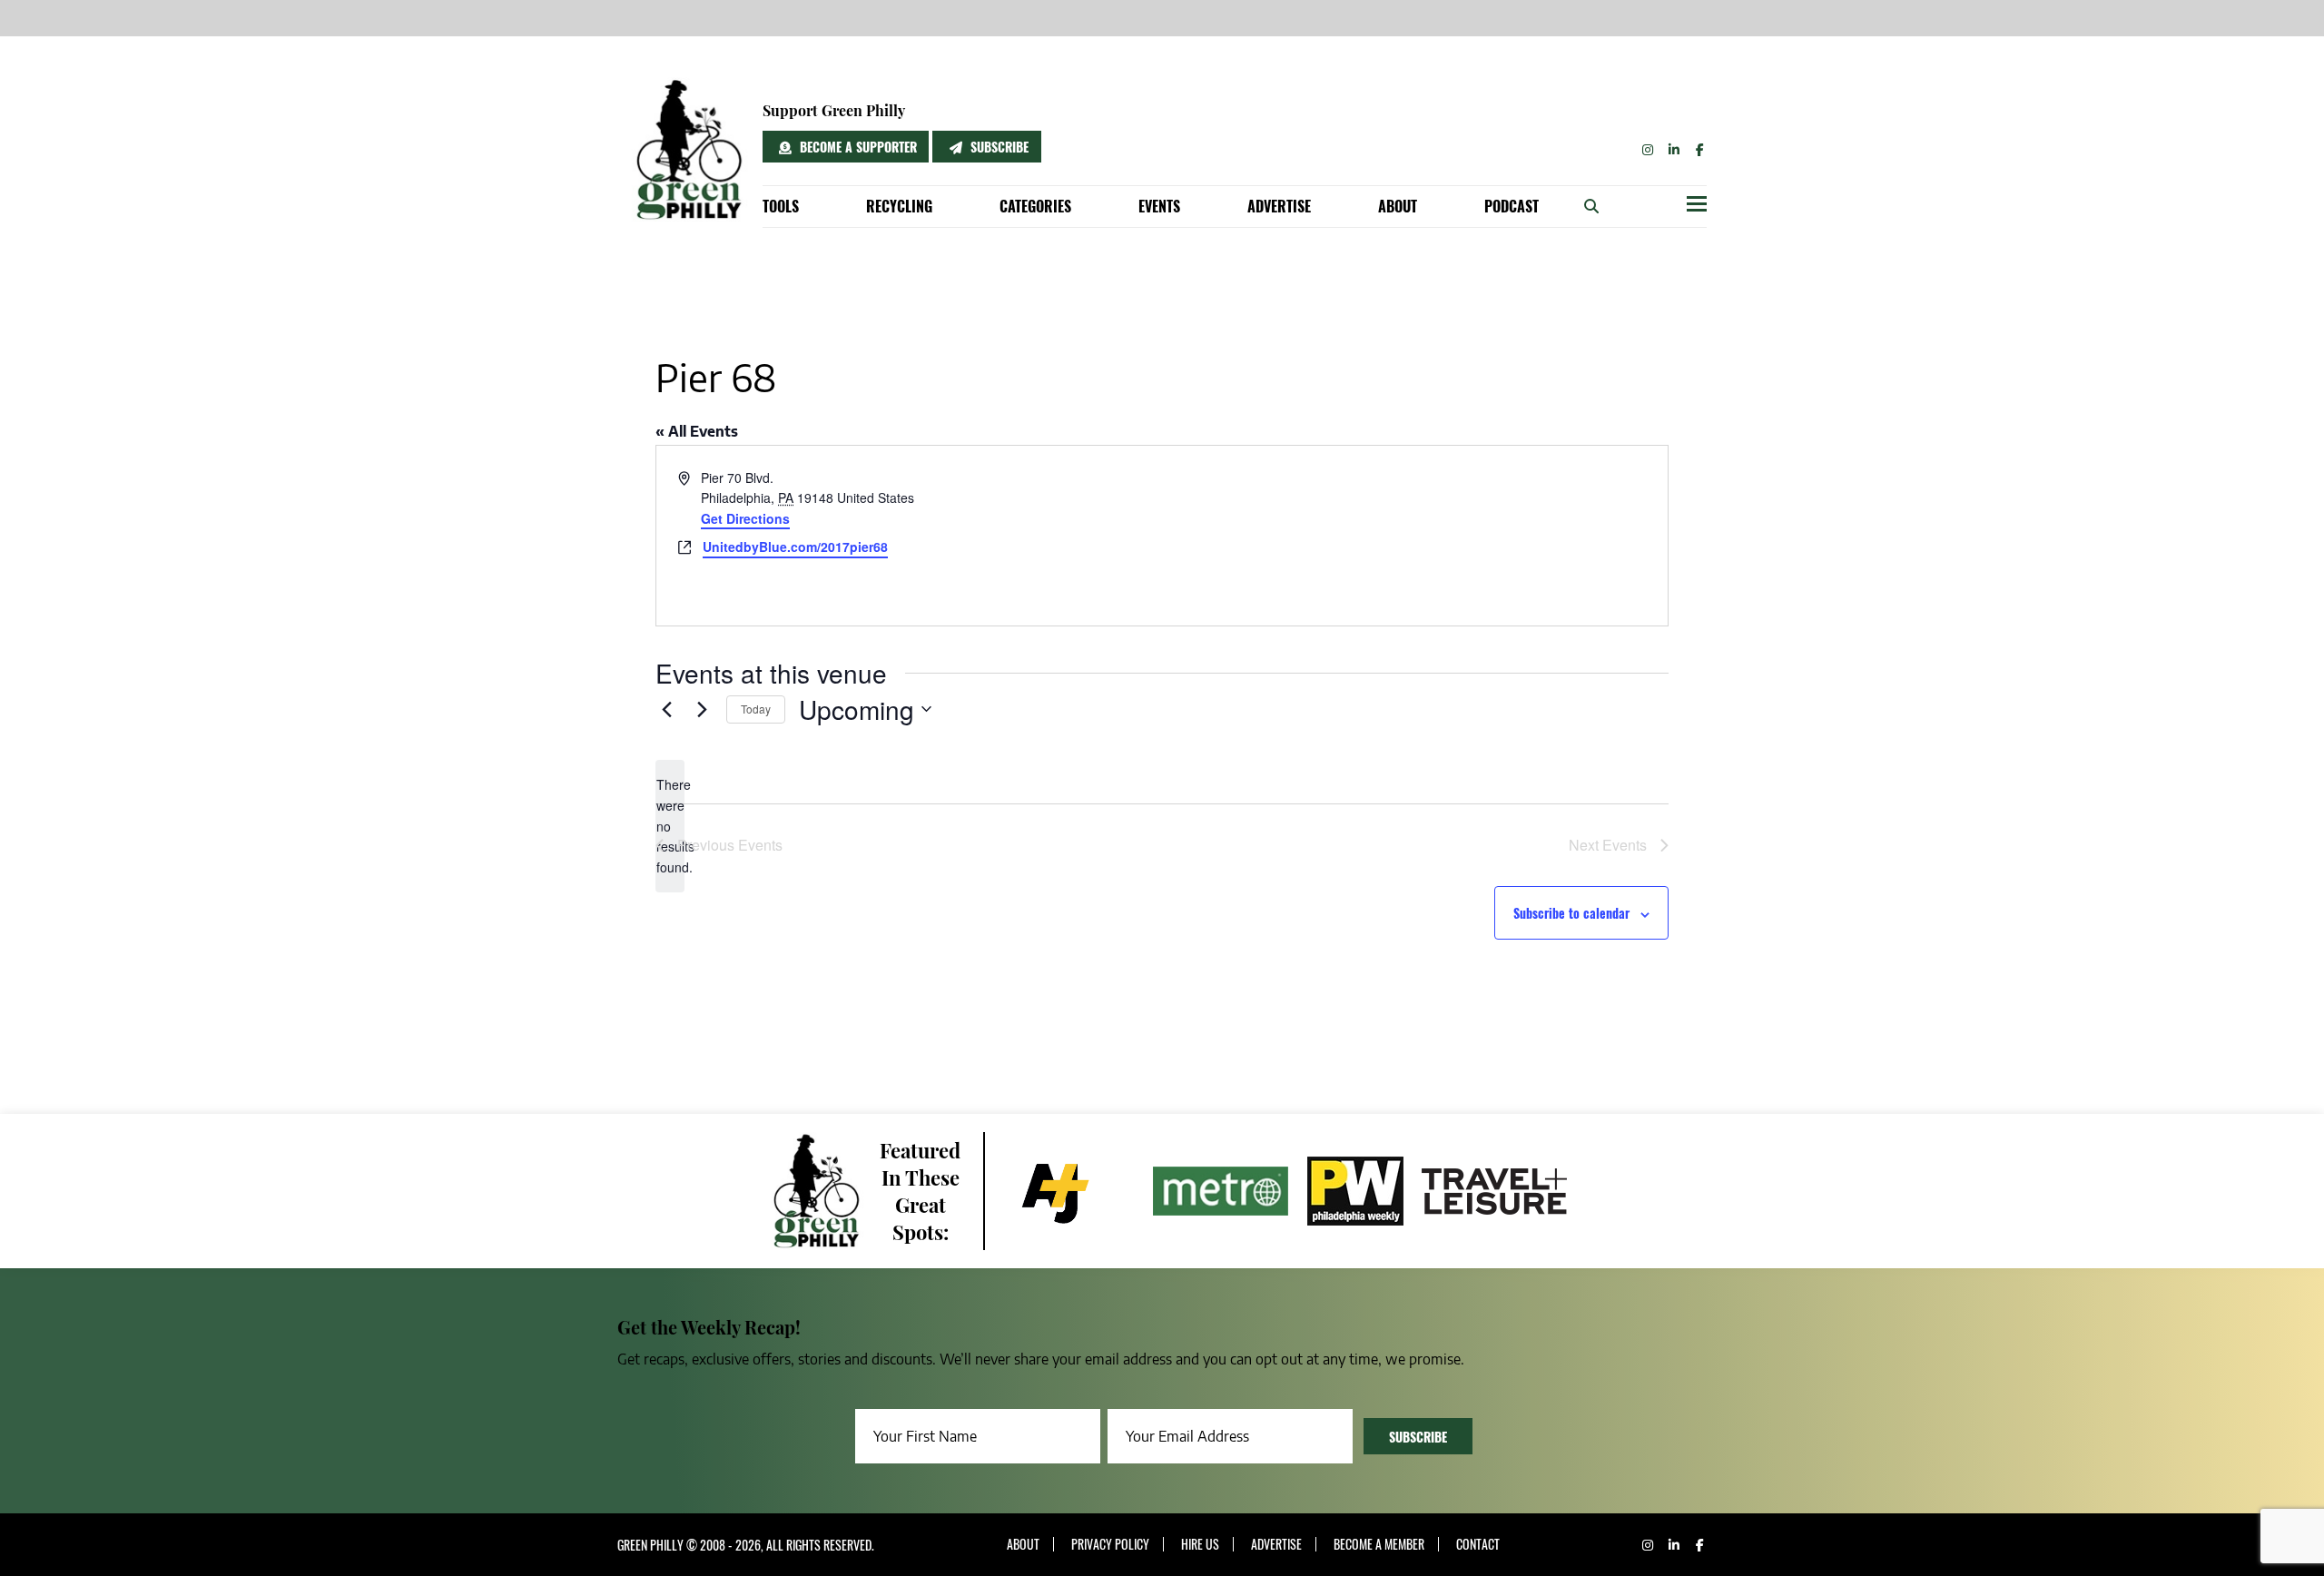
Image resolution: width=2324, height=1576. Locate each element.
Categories (1035, 206)
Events (1159, 206)
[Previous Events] (666, 709)
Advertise (1279, 206)
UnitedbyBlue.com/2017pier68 (795, 547)
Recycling (899, 206)
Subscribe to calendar (1571, 913)
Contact (1478, 1544)
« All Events (697, 431)
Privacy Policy (1110, 1544)
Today (756, 709)
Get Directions (745, 518)
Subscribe (998, 147)
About (1398, 206)
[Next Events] (702, 709)
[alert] (670, 826)
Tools (781, 206)
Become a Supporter (857, 147)
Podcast (1512, 206)
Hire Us (1200, 1544)
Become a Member (1379, 1544)
